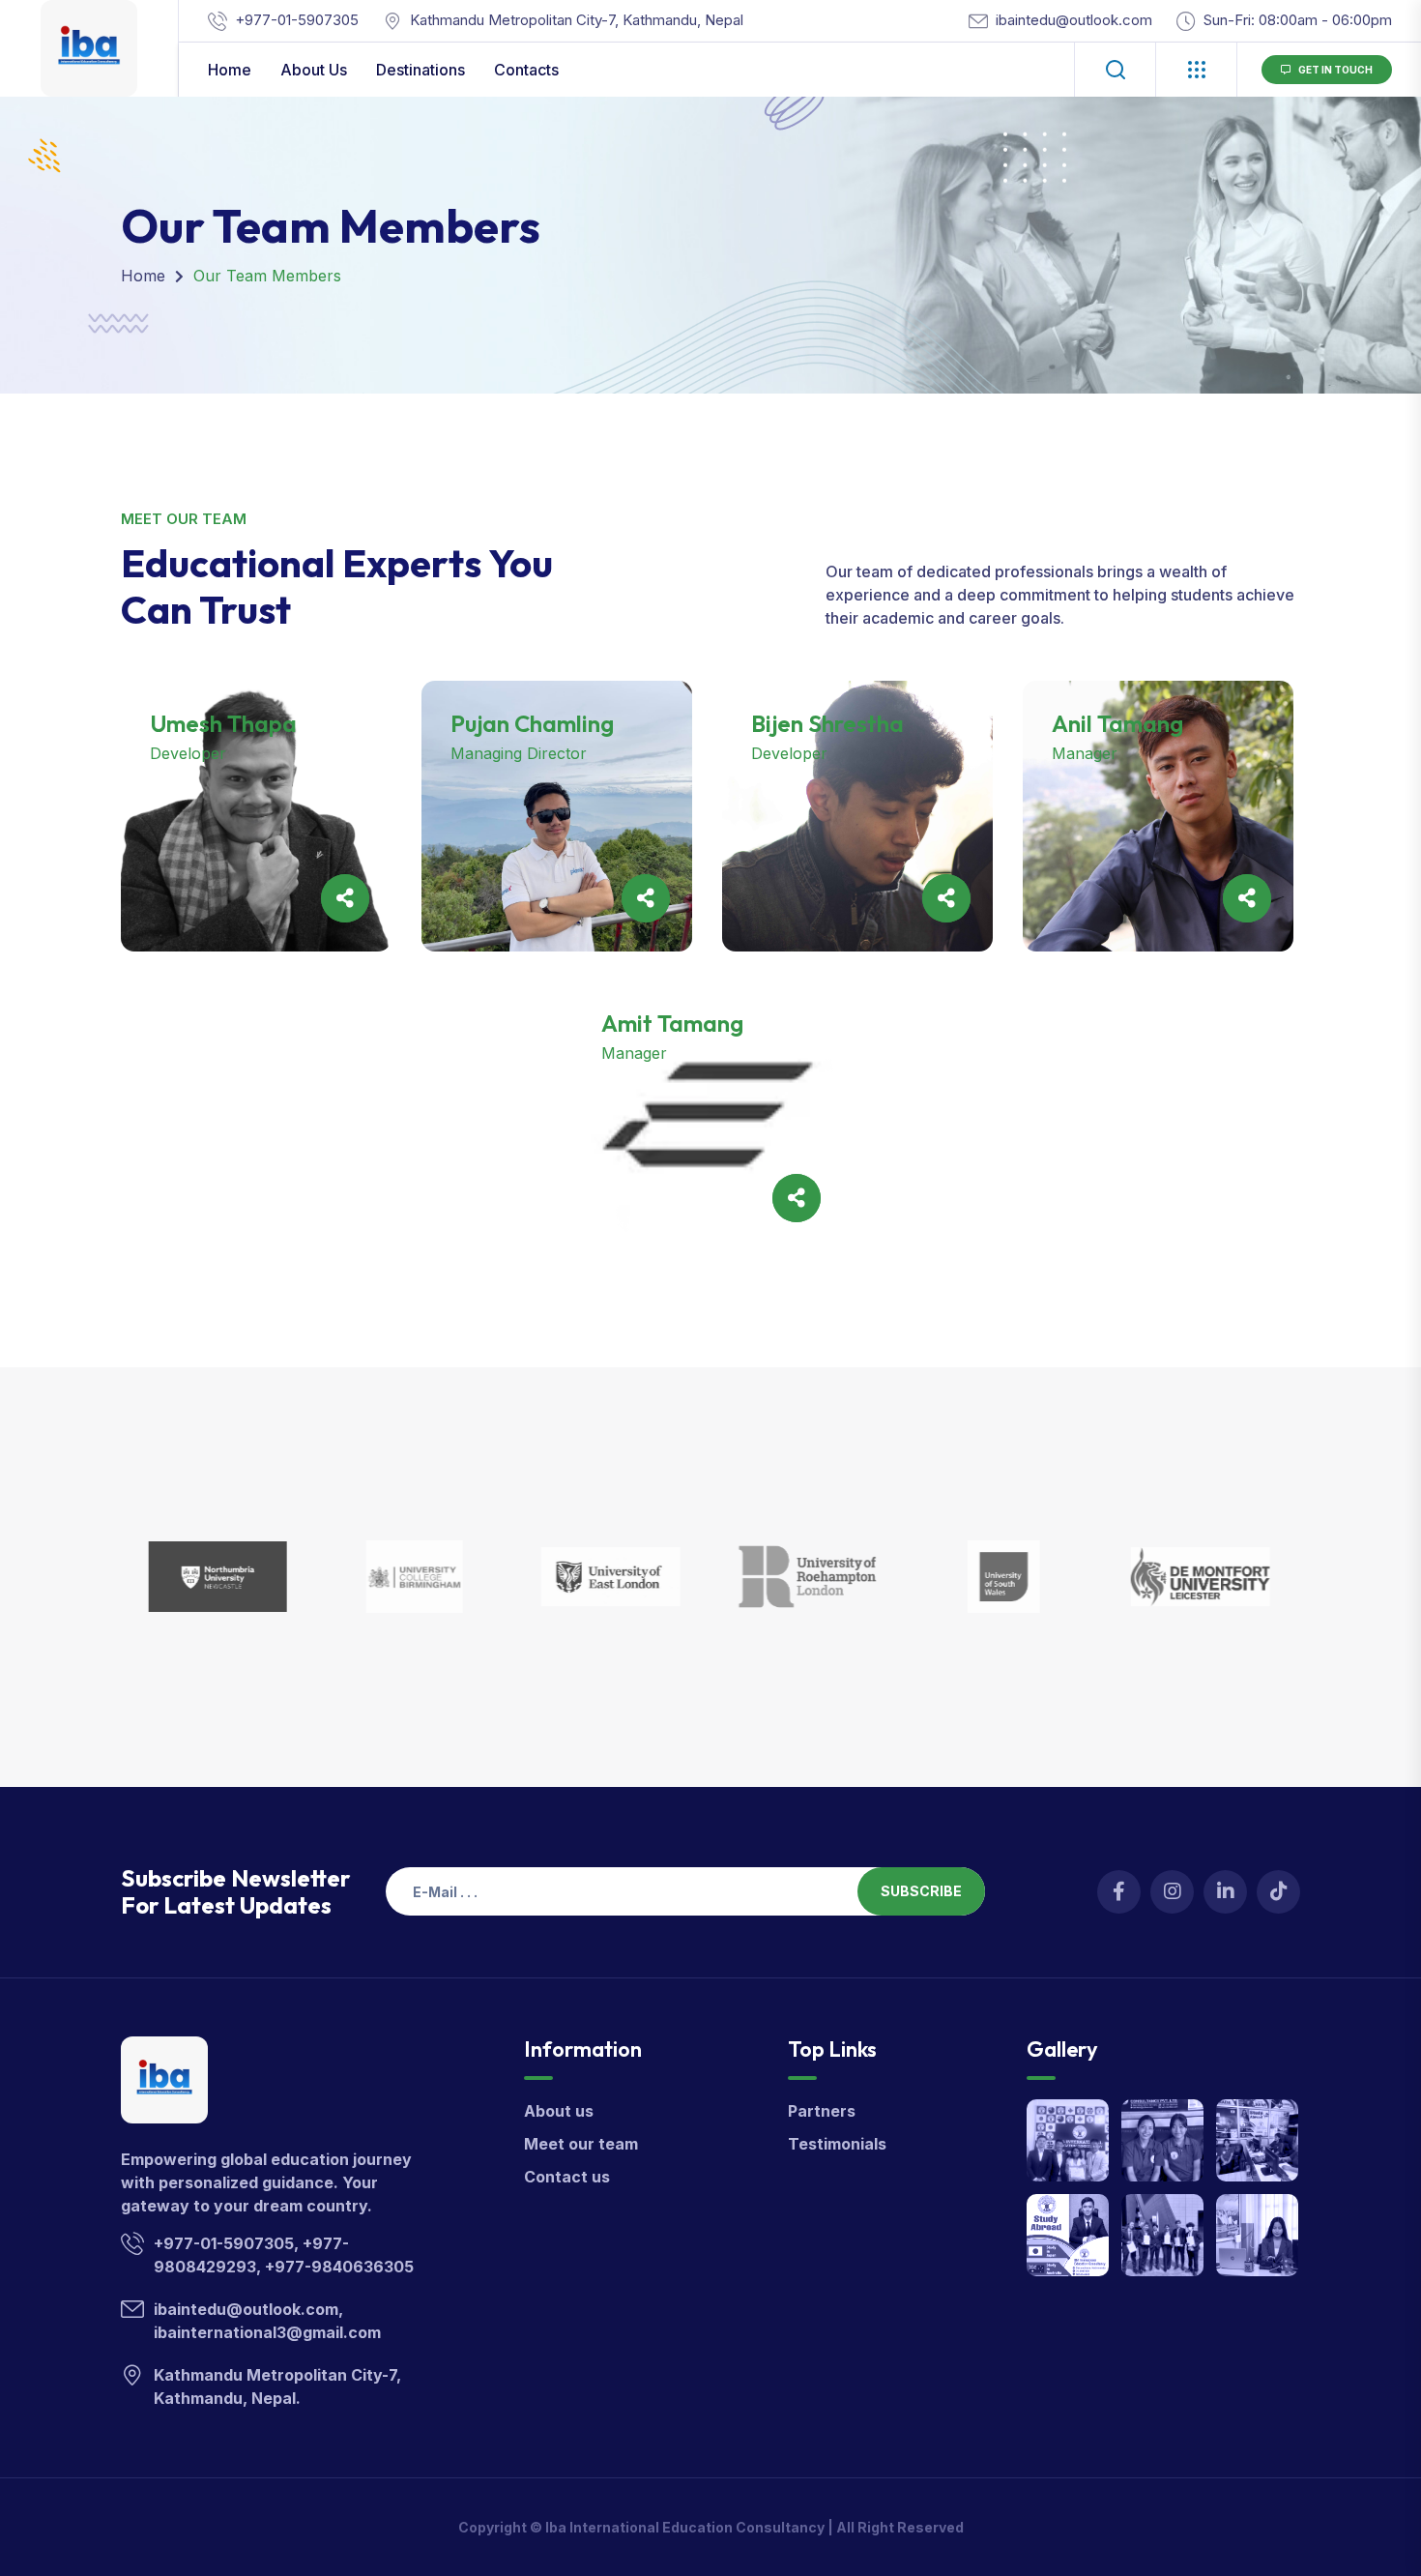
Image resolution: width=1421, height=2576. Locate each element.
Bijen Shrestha (827, 723)
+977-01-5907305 (297, 20)
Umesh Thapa (223, 723)
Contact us (567, 2177)
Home (230, 70)
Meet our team (581, 2144)
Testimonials (837, 2144)
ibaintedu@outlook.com (1074, 20)
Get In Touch (1335, 70)
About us (559, 2111)
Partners (822, 2111)
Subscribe (921, 1891)
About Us (314, 70)
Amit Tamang (672, 1023)
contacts (526, 70)
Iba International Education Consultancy (685, 2527)
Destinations (420, 70)
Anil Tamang (1117, 723)
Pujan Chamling (532, 723)
